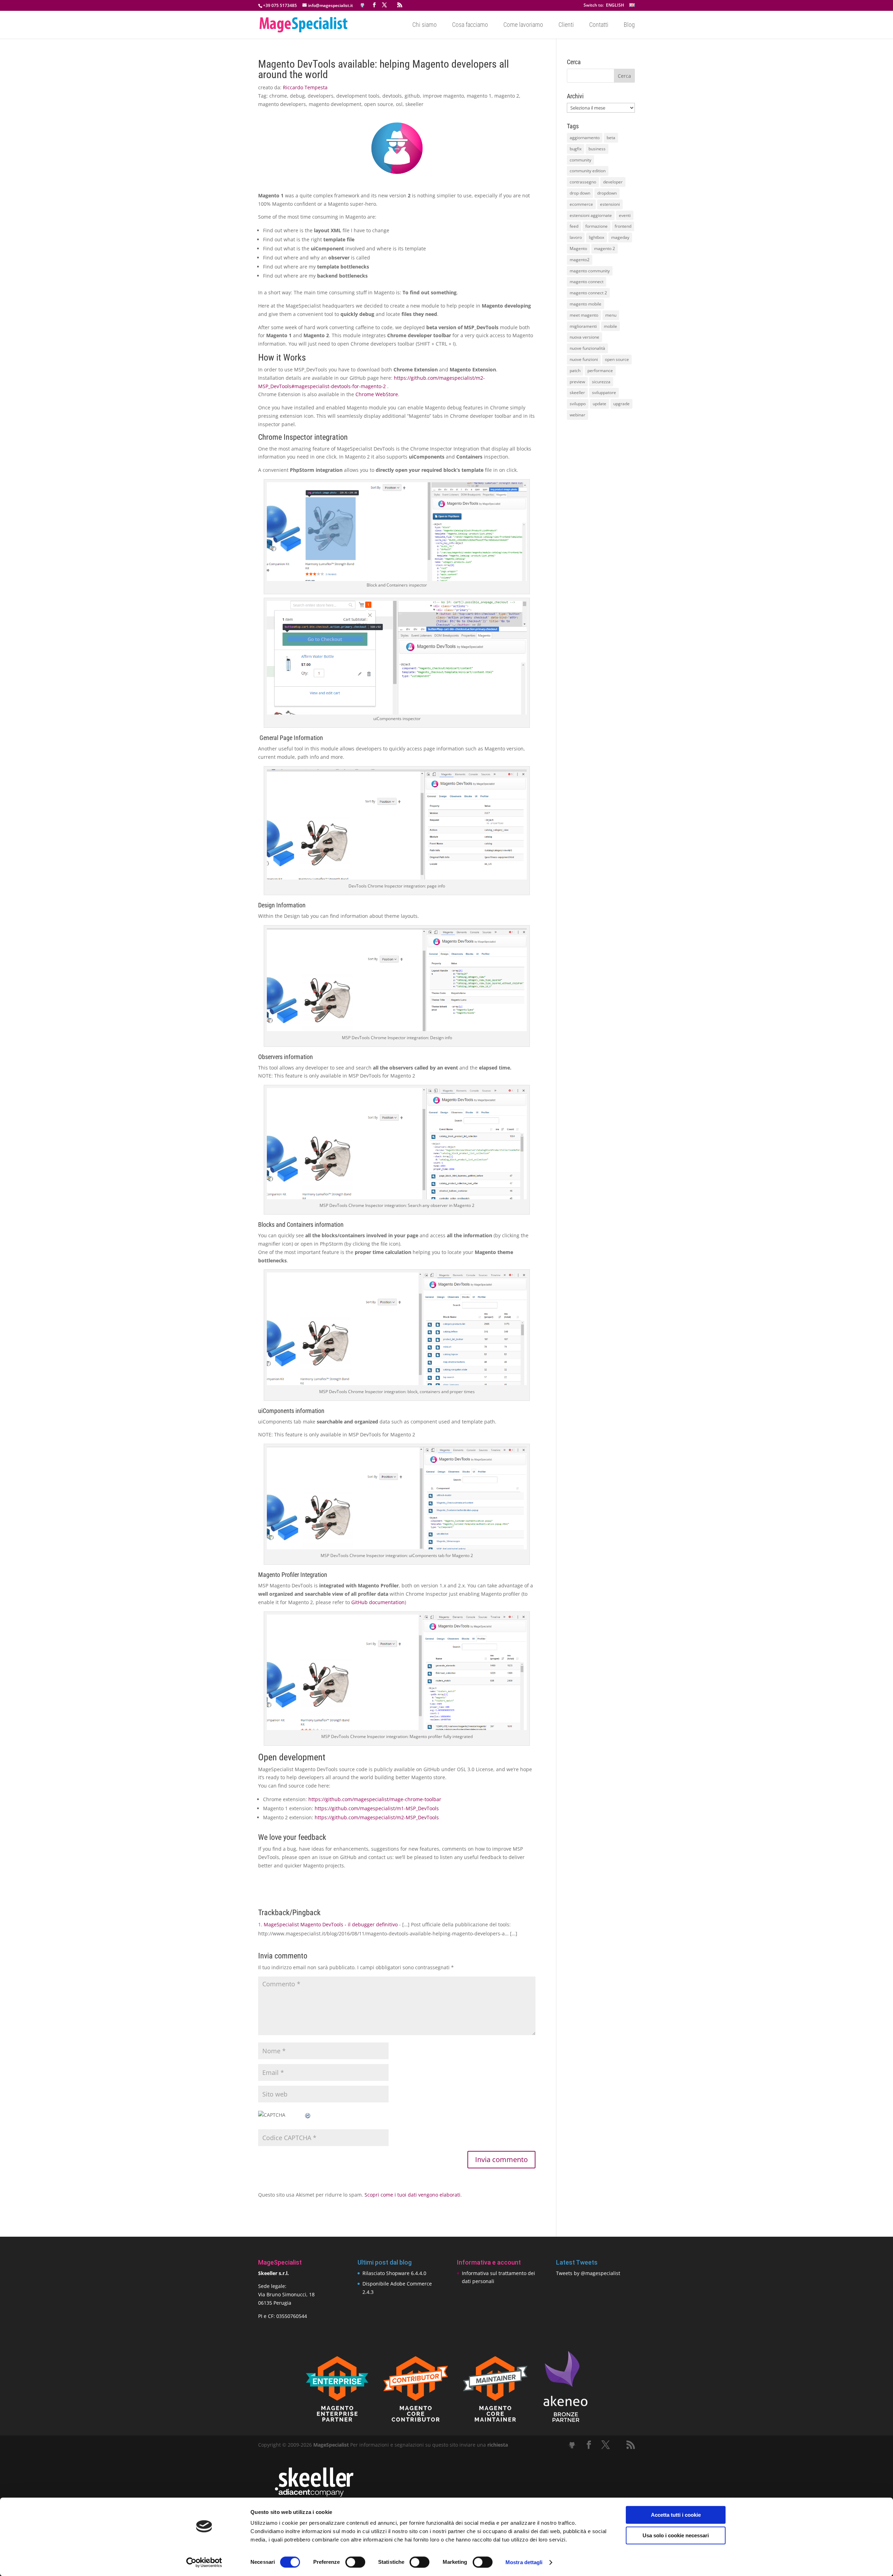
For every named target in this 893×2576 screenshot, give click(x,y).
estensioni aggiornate (591, 215)
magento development (335, 104)
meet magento (584, 315)
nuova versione (584, 337)
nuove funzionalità (587, 348)
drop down (580, 193)
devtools (392, 96)
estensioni (610, 204)
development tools (358, 96)
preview (577, 382)
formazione (596, 226)
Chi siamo (425, 25)
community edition (588, 171)
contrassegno (583, 182)
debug (297, 96)
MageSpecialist (331, 2445)
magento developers (282, 104)
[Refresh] (308, 2115)
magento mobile (586, 304)
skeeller (414, 104)
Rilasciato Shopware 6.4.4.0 (394, 2273)
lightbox (596, 237)
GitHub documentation (378, 1602)
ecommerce (581, 204)
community (580, 160)
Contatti (599, 25)
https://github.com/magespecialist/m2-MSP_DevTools (377, 1817)
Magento (578, 248)
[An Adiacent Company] (314, 2495)
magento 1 (479, 96)
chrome (278, 96)
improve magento (443, 96)
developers (321, 96)
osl (399, 104)
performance (600, 371)
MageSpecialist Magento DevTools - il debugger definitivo (331, 1924)
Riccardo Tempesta (305, 87)
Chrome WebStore (377, 394)
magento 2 (507, 96)
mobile (610, 326)
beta (611, 138)
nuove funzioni (584, 359)
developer (613, 182)
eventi (625, 215)
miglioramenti (583, 326)
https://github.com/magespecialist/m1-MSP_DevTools (377, 1808)
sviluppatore (604, 392)
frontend (623, 226)
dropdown (607, 193)
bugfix (576, 149)
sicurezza (601, 382)
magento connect (587, 282)
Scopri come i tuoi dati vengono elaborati (412, 2195)
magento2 (580, 260)
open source (379, 104)
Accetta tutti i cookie (676, 2515)
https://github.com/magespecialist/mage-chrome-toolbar (375, 1799)
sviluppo (578, 404)
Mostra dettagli (524, 2562)
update (599, 404)
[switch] (355, 2562)
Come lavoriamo (523, 25)
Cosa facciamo (470, 25)
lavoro (576, 237)
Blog (629, 25)
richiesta (497, 2445)
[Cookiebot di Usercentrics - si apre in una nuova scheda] (204, 2562)
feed (574, 226)
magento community (590, 271)
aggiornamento (585, 138)
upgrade (621, 404)
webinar (577, 415)
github (412, 96)
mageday (620, 237)
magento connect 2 (588, 293)
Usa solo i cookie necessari (676, 2535)
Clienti (566, 25)
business (597, 149)
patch (575, 371)
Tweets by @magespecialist (588, 2273)
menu (611, 315)
